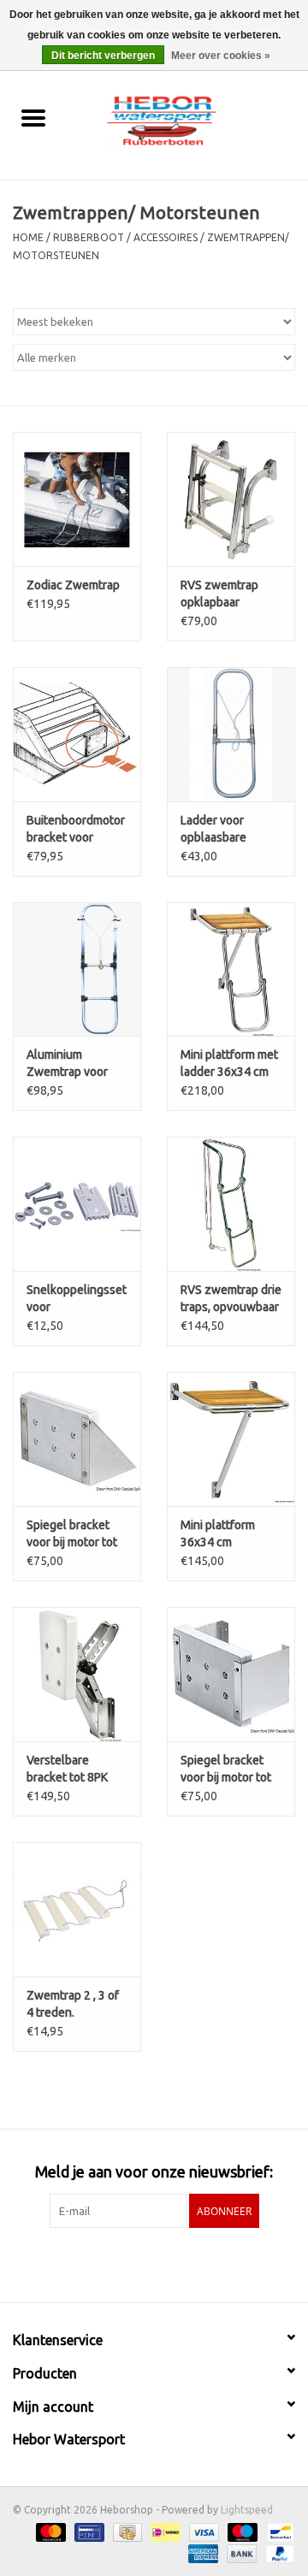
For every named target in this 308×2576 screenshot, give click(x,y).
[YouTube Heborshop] (169, 2263)
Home (28, 237)
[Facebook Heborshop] (110, 2263)
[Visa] (202, 2531)
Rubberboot (89, 237)
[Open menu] (33, 117)
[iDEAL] (163, 2531)
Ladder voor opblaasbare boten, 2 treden (222, 830)
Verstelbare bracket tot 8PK (67, 1769)
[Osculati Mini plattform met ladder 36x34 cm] (231, 969)
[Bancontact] (278, 2531)
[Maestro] (241, 2531)
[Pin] (87, 2531)
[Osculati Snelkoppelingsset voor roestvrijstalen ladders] (77, 1204)
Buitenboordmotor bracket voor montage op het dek (76, 830)
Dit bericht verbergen (103, 56)
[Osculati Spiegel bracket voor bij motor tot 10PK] (77, 1439)
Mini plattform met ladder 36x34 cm (229, 1063)
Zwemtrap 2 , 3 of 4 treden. (73, 2004)
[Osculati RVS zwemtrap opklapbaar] (231, 499)
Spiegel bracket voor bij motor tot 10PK (72, 1534)
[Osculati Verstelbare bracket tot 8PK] (77, 1674)
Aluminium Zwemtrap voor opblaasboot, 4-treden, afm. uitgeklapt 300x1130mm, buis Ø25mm (77, 1064)
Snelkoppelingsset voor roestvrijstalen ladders (77, 1299)
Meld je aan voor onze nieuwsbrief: (154, 2171)
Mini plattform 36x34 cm (218, 1533)
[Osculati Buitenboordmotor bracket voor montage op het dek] (77, 734)
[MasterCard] (49, 2531)
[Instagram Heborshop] (199, 2263)
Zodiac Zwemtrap (73, 585)
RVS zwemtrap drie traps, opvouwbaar (231, 1298)
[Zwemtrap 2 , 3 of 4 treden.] (77, 1909)
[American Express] (201, 2552)
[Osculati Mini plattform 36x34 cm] (231, 1439)
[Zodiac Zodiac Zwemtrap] (77, 499)
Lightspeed (247, 2510)
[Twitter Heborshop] (139, 2263)
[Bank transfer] (240, 2552)
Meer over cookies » (221, 56)
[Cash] (126, 2531)
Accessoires (166, 237)
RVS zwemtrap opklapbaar (219, 594)
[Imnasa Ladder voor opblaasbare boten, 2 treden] (231, 734)
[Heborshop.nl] (187, 119)
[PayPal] (277, 2552)
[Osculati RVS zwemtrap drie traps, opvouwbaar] (231, 1204)
